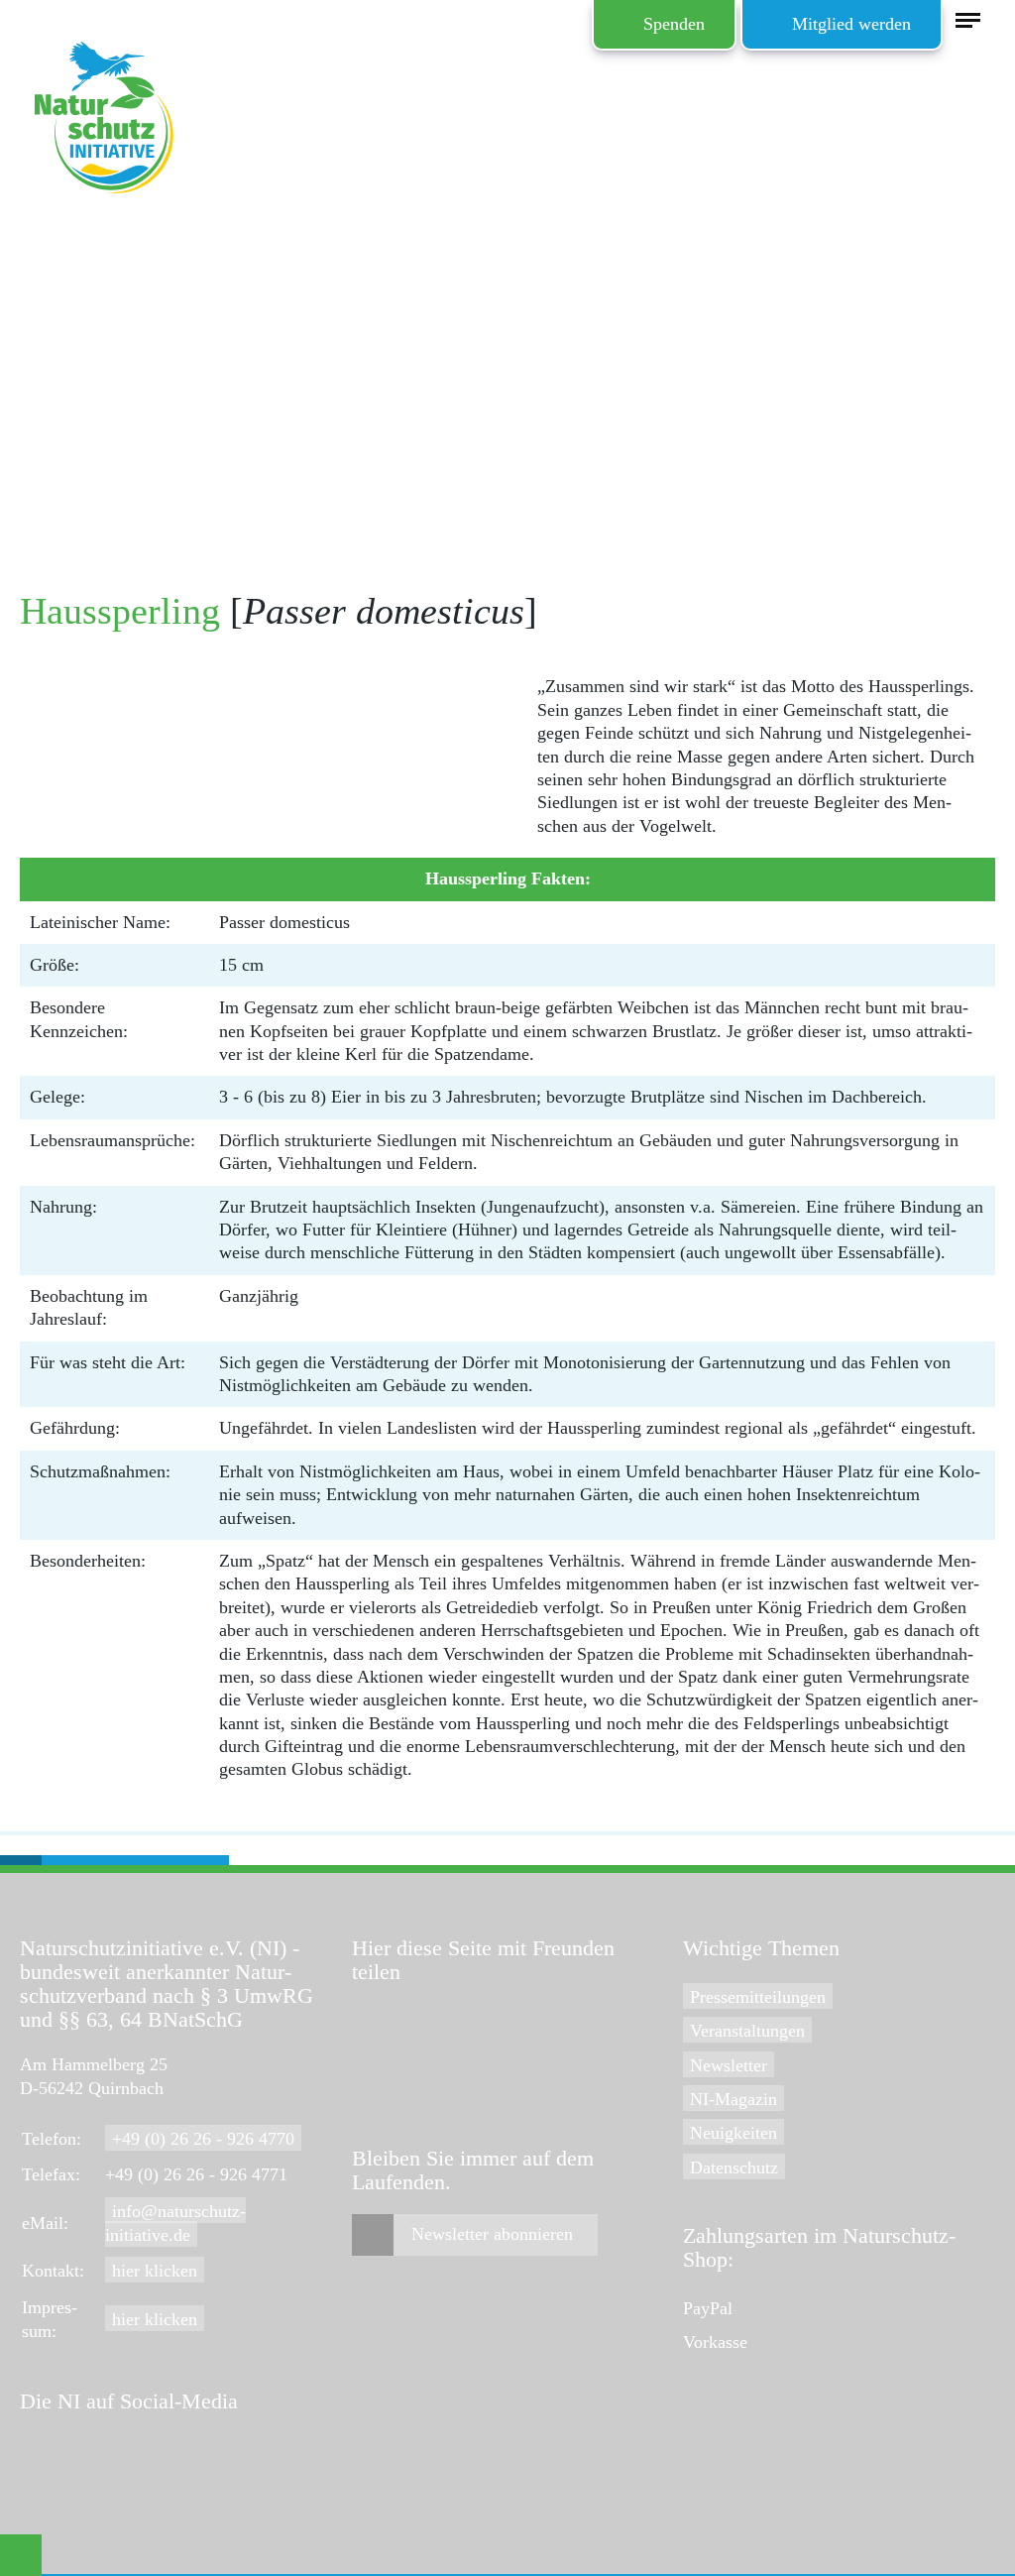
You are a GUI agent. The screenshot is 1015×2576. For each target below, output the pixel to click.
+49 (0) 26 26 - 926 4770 (203, 2139)
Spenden (674, 24)
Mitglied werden (851, 24)
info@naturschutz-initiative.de (175, 2223)
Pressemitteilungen (758, 1997)
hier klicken (155, 2271)
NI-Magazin (733, 2099)
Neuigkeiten (733, 2133)
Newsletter (729, 2065)
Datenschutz (734, 2167)
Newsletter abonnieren (492, 2234)
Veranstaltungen (747, 2031)
